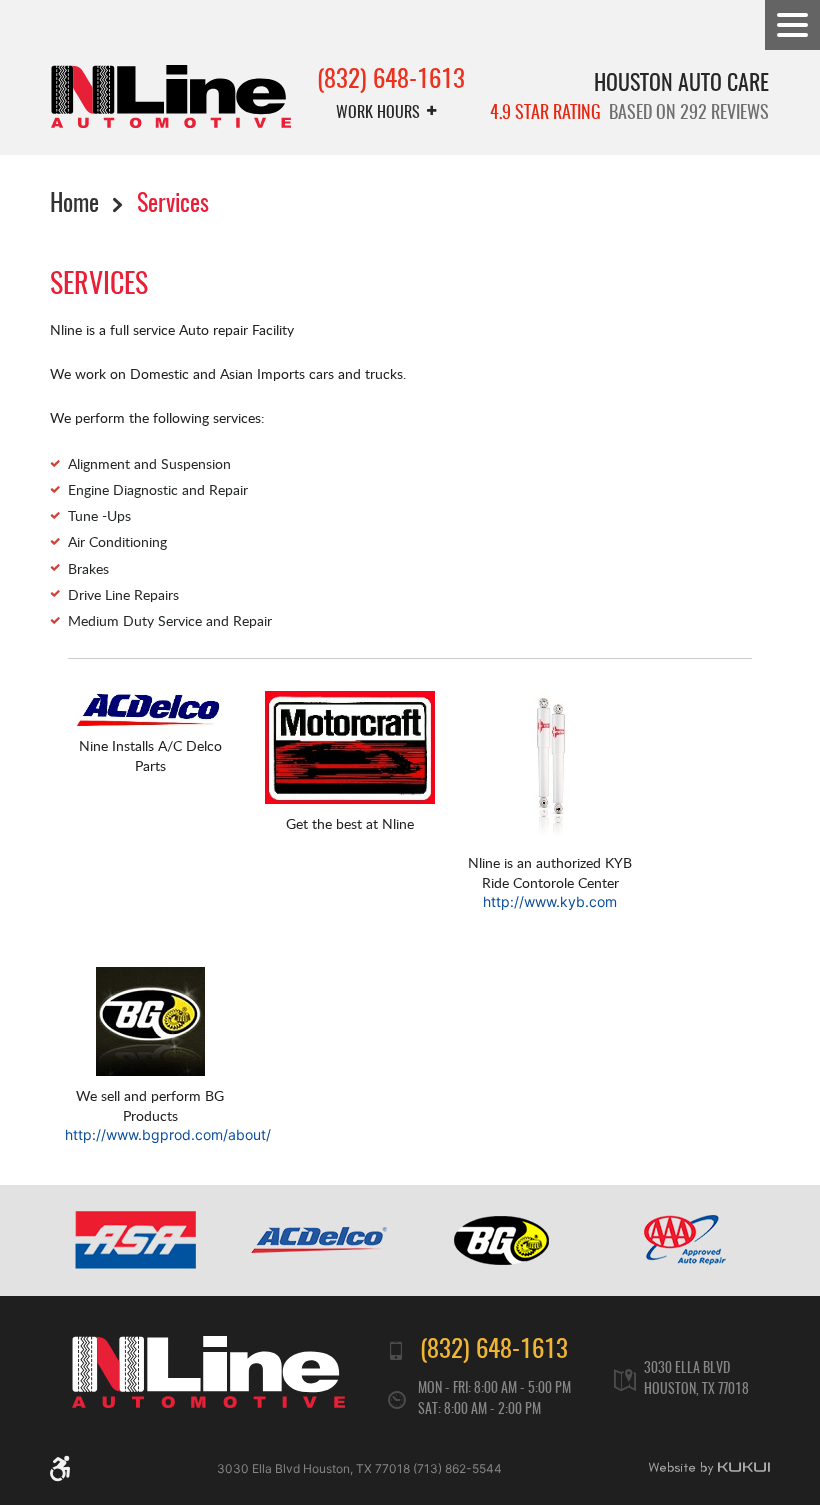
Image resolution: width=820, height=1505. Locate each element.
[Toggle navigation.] (792, 25)
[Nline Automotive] (171, 96)
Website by (709, 1468)
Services (173, 206)
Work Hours (378, 113)
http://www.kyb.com (550, 901)
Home (74, 206)
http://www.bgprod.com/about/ (168, 1134)
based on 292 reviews (629, 114)
